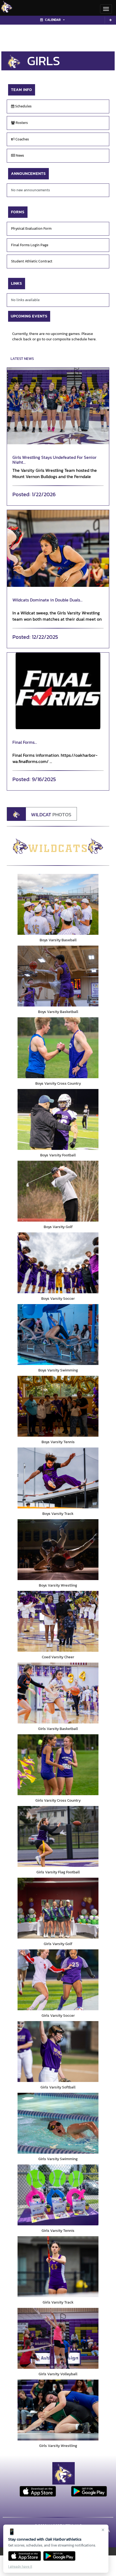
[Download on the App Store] (25, 2556)
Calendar (53, 20)
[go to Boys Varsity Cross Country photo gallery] (58, 1048)
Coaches (22, 139)
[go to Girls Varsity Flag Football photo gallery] (58, 1836)
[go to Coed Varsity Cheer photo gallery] (58, 1621)
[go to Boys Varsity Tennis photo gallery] (58, 1406)
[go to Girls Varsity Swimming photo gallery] (58, 2123)
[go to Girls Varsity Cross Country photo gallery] (58, 1765)
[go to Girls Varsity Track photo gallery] (58, 2267)
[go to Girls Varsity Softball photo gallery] (58, 2052)
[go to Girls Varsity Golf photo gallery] (58, 1908)
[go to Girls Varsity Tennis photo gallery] (58, 2195)
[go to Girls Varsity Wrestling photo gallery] (58, 2410)
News (20, 155)
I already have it (20, 2566)
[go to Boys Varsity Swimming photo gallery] (58, 1335)
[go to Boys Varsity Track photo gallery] (58, 1478)
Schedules (23, 106)
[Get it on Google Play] (59, 2556)
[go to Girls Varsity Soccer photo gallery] (58, 1980)
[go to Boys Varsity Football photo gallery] (58, 1119)
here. (92, 339)
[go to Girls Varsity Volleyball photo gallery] (58, 2338)
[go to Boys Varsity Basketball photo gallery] (58, 976)
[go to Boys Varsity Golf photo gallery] (58, 1191)
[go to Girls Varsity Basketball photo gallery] (58, 1693)
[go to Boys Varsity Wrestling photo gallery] (58, 1550)
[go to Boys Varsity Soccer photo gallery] (58, 1263)
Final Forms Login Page (30, 245)
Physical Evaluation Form (31, 228)
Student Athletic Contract (32, 261)
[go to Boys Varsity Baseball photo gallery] (58, 904)
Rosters (21, 123)
